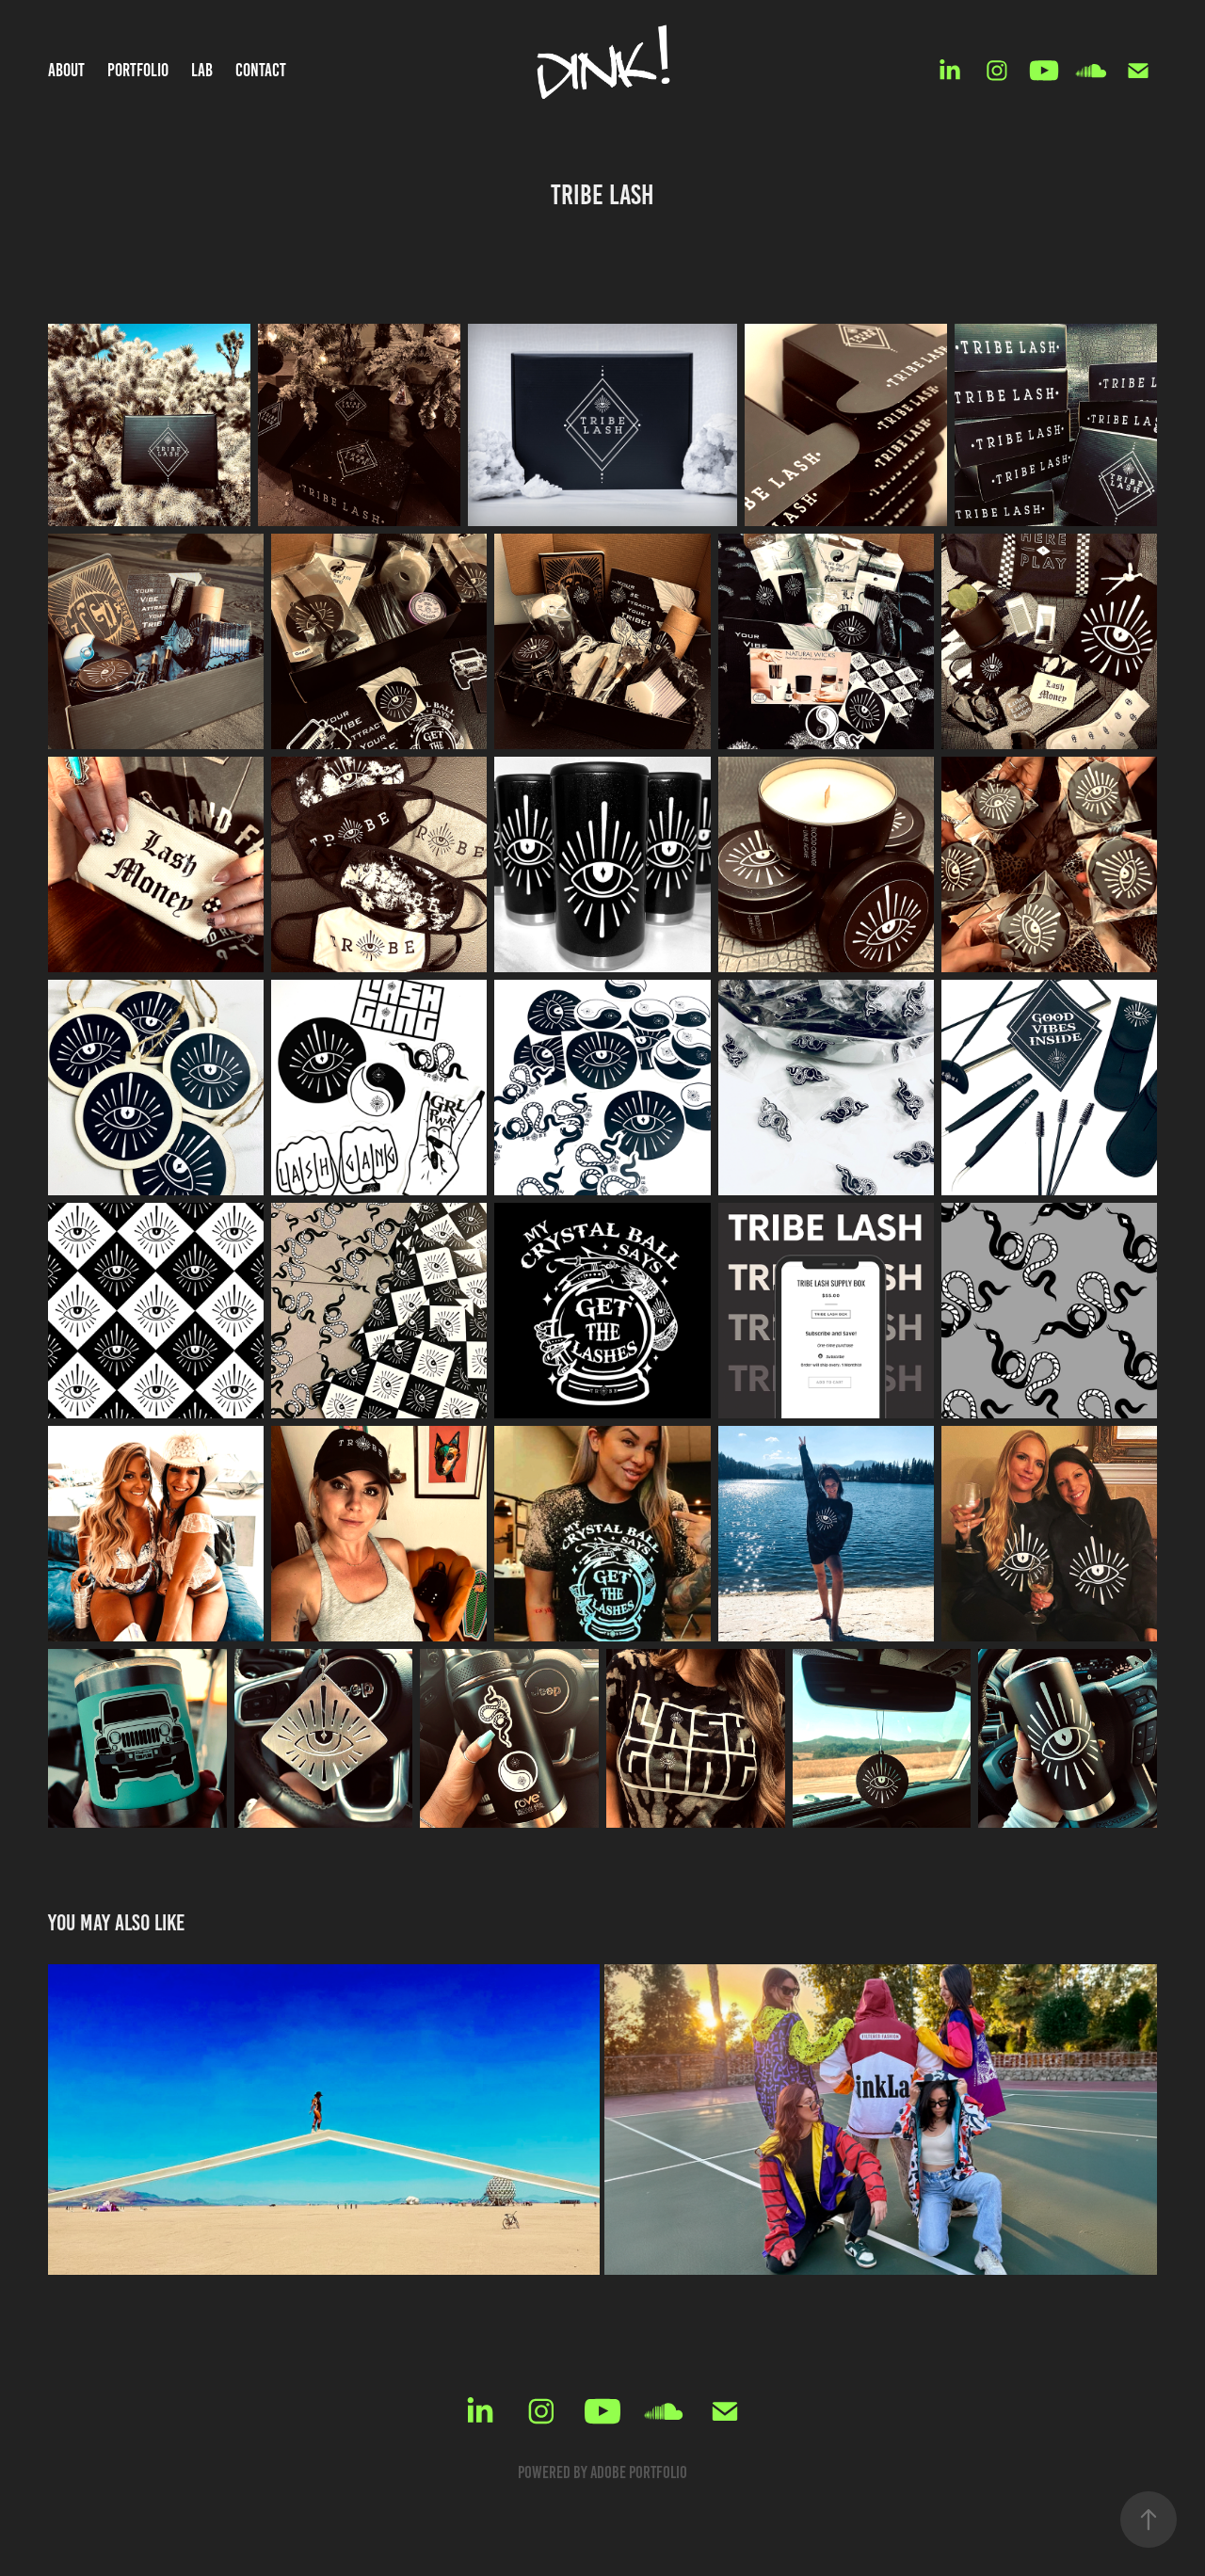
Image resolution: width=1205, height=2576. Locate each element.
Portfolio (138, 70)
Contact (261, 70)
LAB (202, 70)
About (66, 70)
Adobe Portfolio (639, 2472)
